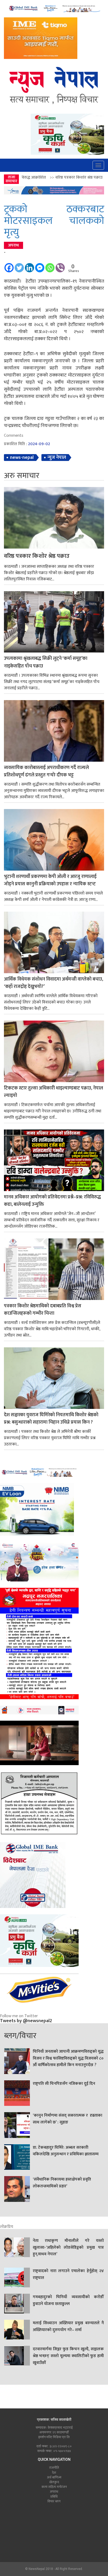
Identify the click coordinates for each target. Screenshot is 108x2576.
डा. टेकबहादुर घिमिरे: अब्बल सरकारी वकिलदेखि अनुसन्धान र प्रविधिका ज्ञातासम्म (66, 2151)
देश (54, 2473)
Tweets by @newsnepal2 (26, 2021)
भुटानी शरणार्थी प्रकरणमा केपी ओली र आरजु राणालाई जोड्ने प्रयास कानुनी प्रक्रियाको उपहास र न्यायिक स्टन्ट (50, 881)
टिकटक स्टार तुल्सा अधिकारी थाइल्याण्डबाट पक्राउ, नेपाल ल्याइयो (53, 1092)
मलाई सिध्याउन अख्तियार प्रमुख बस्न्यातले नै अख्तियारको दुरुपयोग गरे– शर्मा (68, 2327)
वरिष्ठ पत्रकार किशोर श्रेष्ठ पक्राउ (37, 556)
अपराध (13, 245)
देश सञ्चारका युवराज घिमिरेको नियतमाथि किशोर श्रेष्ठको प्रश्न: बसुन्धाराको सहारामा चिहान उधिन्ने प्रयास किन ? (51, 1419)
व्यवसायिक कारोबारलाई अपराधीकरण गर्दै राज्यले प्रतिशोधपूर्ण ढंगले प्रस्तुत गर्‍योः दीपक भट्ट (46, 772)
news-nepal (22, 458)
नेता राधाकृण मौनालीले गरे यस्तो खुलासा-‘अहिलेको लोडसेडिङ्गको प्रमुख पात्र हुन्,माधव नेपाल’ (68, 2248)
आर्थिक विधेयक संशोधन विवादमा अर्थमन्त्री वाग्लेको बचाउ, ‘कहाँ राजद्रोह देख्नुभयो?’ (53, 983)
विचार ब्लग (54, 2501)
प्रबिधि (54, 2497)
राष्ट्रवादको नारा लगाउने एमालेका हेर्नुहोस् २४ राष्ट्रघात (68, 2274)
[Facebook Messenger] (40, 265)
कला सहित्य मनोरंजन (54, 2487)
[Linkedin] (29, 265)
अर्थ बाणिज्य (54, 2477)
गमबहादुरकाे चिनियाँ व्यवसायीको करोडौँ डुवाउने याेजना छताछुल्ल (68, 2301)
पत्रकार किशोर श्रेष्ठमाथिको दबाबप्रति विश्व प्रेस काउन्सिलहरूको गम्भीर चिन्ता (43, 1310)
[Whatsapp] (50, 265)
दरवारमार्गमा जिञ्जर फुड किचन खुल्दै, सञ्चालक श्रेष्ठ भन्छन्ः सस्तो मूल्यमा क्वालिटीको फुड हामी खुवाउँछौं (68, 2356)
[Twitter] (19, 265)
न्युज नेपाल (57, 458)
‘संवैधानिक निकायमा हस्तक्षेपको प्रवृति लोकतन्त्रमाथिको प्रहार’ (62, 2183)
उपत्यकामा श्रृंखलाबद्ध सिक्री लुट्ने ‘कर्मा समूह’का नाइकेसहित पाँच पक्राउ (46, 662)
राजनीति (54, 2468)
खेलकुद (54, 2482)
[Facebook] (9, 265)
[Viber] (60, 265)
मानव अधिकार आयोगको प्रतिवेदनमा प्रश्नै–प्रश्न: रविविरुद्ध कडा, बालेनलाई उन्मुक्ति (52, 1201)
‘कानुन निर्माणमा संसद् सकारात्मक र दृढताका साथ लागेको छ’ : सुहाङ (67, 2119)
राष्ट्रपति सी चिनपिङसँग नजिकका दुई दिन (64, 2084)
